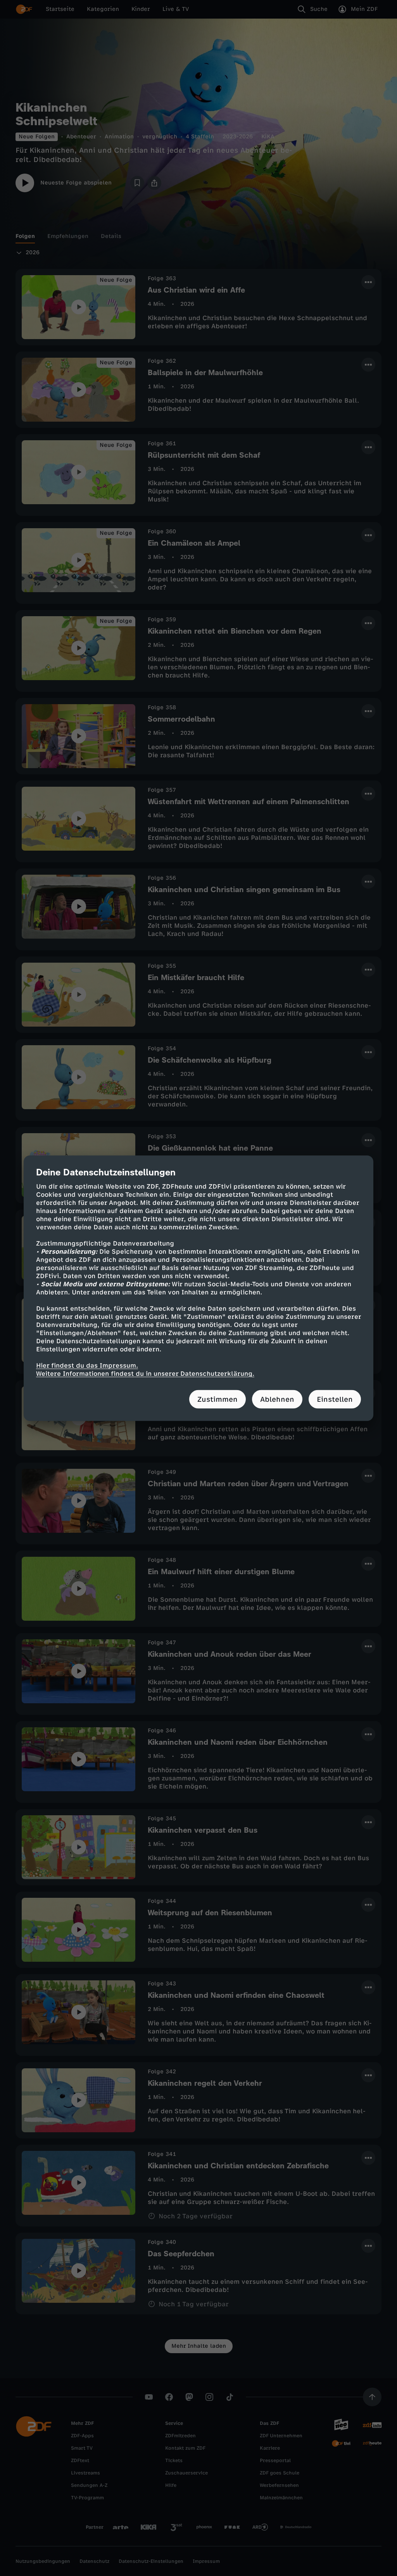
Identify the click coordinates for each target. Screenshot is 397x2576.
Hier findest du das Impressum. (87, 1365)
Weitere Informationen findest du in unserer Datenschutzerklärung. (145, 1373)
